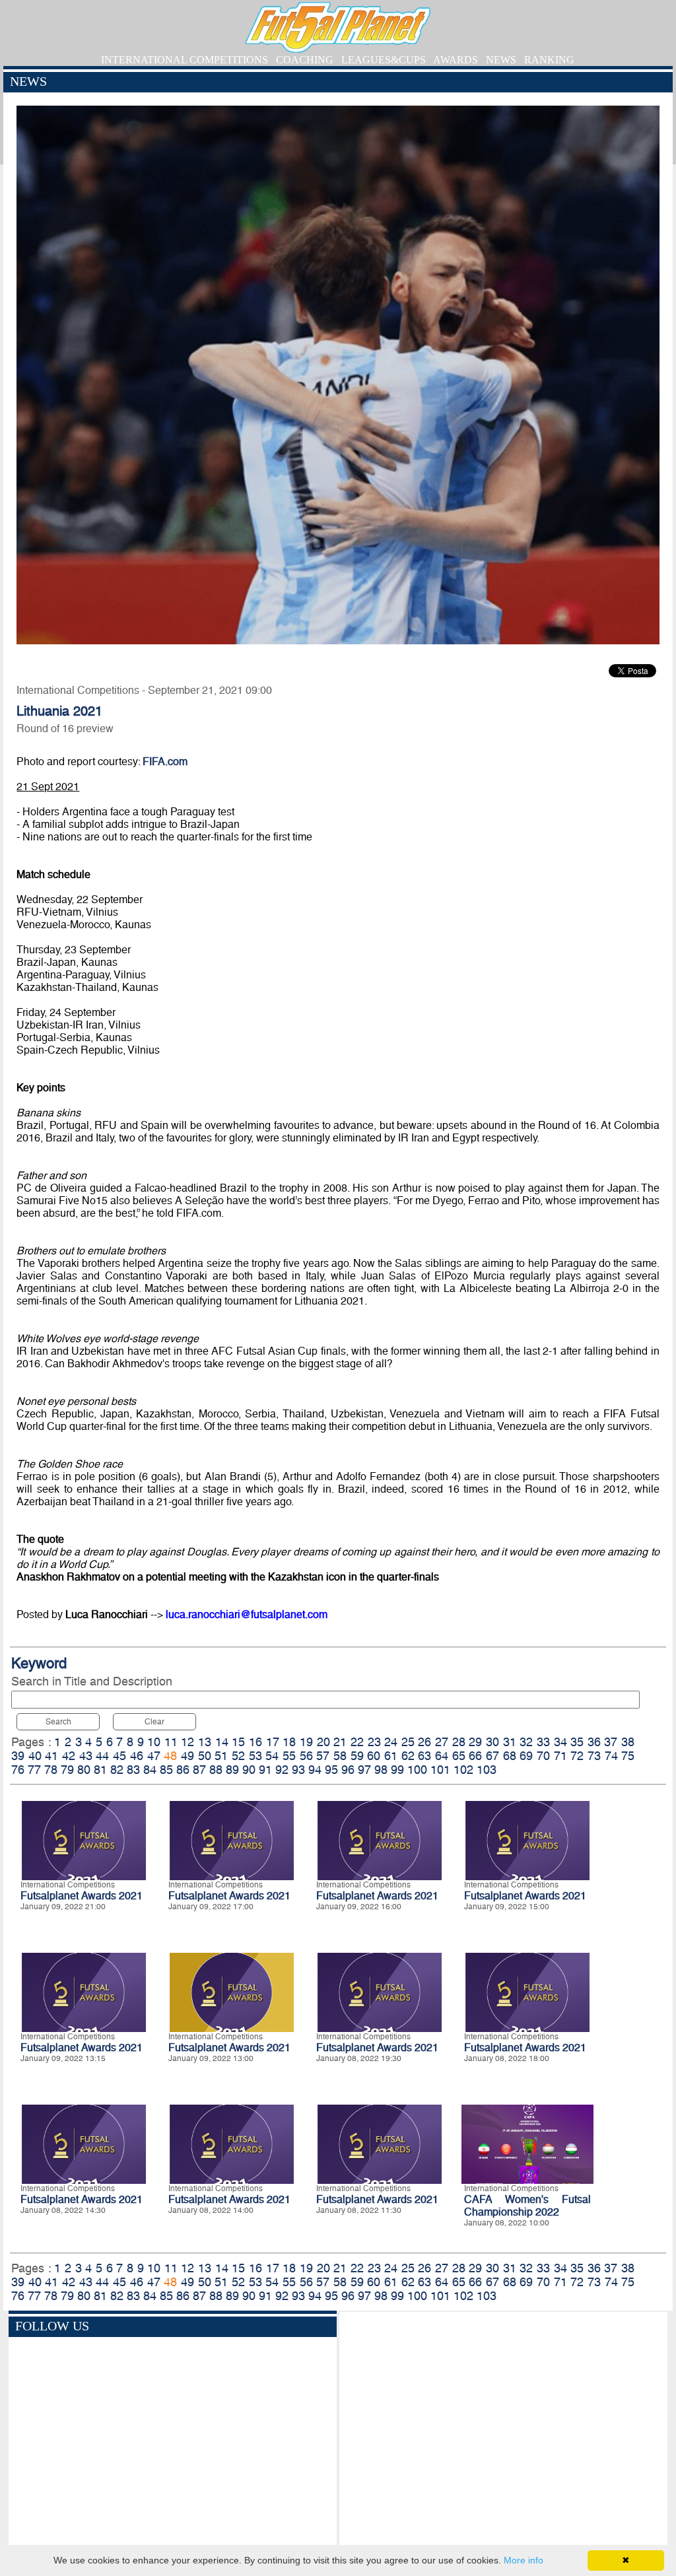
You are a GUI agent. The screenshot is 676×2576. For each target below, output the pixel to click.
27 (442, 1742)
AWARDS (456, 60)
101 (440, 1770)
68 (510, 1756)
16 (255, 1742)
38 (628, 1742)
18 (289, 1742)
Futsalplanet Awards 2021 (82, 1896)
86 (183, 1770)
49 (187, 1756)
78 (51, 1770)
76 (18, 1770)
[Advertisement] (503, 2431)
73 (594, 1756)
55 (289, 1756)
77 (34, 1770)
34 (560, 1742)
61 (391, 1756)
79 (67, 1770)
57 (323, 1756)
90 (249, 1770)
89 (232, 1770)
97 (364, 1770)
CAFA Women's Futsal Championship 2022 (527, 2206)
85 (166, 1770)
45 (119, 1756)
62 (408, 1756)
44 (102, 1756)
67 (492, 1756)
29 (475, 1742)
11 (171, 1742)
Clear (154, 1722)
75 (628, 1756)
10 (154, 1742)
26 (424, 1742)
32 (526, 1742)
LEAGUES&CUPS (384, 60)
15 (238, 1742)
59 (357, 1756)
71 (560, 1756)
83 (133, 1770)
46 (137, 1756)
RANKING (549, 60)
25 (408, 1742)
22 (357, 1742)
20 (323, 1742)
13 (205, 1742)
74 (611, 1756)
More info (524, 2560)
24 (391, 1742)
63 (424, 1756)
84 (150, 1770)
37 (611, 1742)
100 (417, 1770)
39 (18, 1756)
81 (100, 1770)
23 (374, 1742)
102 (463, 1770)
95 (331, 1770)
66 (475, 1756)
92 (282, 1770)
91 (265, 1770)
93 (298, 1770)
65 (459, 1756)
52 (238, 1756)
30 (492, 1742)
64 (442, 1756)
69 (526, 1756)
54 (272, 1756)
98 (381, 1770)
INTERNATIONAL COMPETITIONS (185, 60)
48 (170, 1756)
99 (397, 1770)
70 (543, 1756)
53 (255, 1756)
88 (216, 1770)
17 (273, 1742)
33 (543, 1742)
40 (35, 1756)
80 (84, 1770)
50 (205, 1756)
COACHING (305, 60)
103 (487, 1770)
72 (577, 1756)
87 (199, 1770)
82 (117, 1770)
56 (306, 1756)
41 (51, 1756)
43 (86, 1756)
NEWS (501, 60)
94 (315, 1770)
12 (187, 1742)
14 (222, 1742)
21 (340, 1742)
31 (510, 1742)
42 (69, 1756)
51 (221, 1756)
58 (340, 1756)
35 (577, 1742)
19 (306, 1742)
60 (374, 1756)
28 (459, 1742)
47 (154, 1756)
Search (58, 1722)
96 (348, 1770)
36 (594, 1742)
